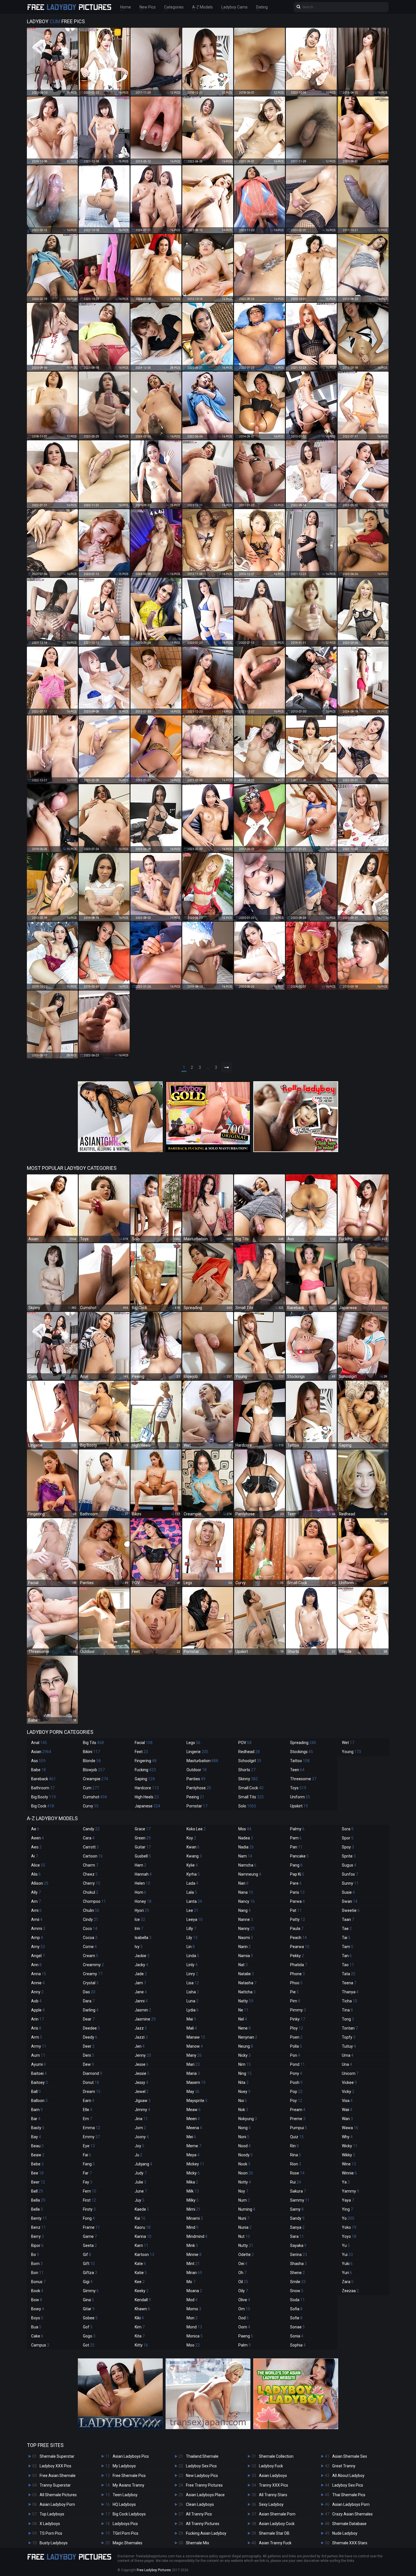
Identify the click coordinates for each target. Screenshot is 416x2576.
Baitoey (39, 2082)
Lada (192, 1883)
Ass (38, 1761)
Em (87, 2119)
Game (90, 2236)
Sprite (349, 1856)
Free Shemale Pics (129, 2476)
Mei (191, 2137)
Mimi (194, 2209)
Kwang (194, 1856)
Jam (140, 1983)
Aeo (36, 1847)
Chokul (91, 1892)
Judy (141, 2173)
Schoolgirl (250, 1761)
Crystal (91, 1983)
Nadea (246, 1838)
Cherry (92, 1883)
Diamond (93, 2073)
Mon (192, 2318)
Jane (141, 1992)
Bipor (37, 2245)
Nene (245, 2028)
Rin (294, 2146)
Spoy (348, 1847)
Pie (294, 1992)
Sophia (298, 2345)
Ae (35, 1829)
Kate (140, 2264)
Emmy (91, 2137)
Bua (36, 2327)
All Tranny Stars (273, 2495)
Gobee (90, 2318)
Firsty (89, 2209)
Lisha (193, 1992)
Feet (141, 1752)
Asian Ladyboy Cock (277, 2524)
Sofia (296, 2309)
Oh (242, 2273)
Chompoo (94, 1901)
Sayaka (298, 2245)
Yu (346, 2245)
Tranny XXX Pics (274, 2485)
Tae (347, 1929)
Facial (144, 1743)
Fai (87, 2155)
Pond (297, 2064)
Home (126, 7)
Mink (192, 2245)
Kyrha (193, 1874)
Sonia (297, 2336)
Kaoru (143, 2227)
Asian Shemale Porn (277, 2514)
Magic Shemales (127, 2543)
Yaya (348, 2200)
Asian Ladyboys (273, 2476)
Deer (89, 2046)
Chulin (91, 1910)
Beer (38, 2182)
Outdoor (197, 1770)
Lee (192, 1910)
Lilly (191, 1929)
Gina (88, 2300)
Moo (193, 2345)
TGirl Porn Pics (126, 2533)
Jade (141, 1974)
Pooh (296, 2082)
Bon (37, 2273)
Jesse (142, 2064)
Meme (194, 2146)
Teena (349, 1983)
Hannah (143, 1874)
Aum (38, 2055)
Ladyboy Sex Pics (201, 2466)
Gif (87, 2255)
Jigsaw (143, 2101)
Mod (192, 2300)
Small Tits (251, 1797)
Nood (245, 2146)
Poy (296, 2101)
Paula (297, 1929)
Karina (143, 2236)
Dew (88, 2064)
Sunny (350, 1883)
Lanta (194, 1901)
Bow (37, 2300)
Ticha (349, 2001)
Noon (246, 2173)
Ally (36, 1892)
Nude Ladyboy (345, 2533)
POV (245, 1743)
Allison (40, 1883)
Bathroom (43, 1788)
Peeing (195, 1797)
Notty (245, 2182)
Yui (347, 2255)
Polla (296, 2046)
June (141, 2191)
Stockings (302, 1752)
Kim (140, 2327)
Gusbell (143, 1856)
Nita (243, 2082)
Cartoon (93, 1856)
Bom (37, 2264)
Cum (91, 1788)
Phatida (299, 1965)
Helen (142, 1883)
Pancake (299, 1856)
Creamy (93, 1974)
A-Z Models (202, 7)
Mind (192, 2227)
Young (351, 1752)
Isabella (143, 1938)
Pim (295, 2001)
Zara (348, 2282)
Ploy (297, 2028)
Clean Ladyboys (200, 2504)
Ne (243, 2010)
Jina (141, 2119)
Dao (89, 1992)
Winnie (349, 2173)
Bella (38, 2200)
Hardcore (147, 1788)
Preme (298, 2119)
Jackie (142, 1956)
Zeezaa (350, 2291)
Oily (243, 2291)
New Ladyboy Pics (202, 2476)
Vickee (349, 2082)
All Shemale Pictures (58, 2495)
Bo (35, 2255)
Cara (89, 1838)
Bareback (43, 1779)
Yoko (349, 2227)
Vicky (348, 2092)
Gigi (88, 2282)
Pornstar (197, 1806)
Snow (297, 2291)
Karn (141, 2245)
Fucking (145, 1770)
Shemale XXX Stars (350, 2543)
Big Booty (43, 1797)
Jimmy (142, 2110)
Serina (299, 2255)
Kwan (193, 1847)
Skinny (248, 1779)
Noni (244, 2137)
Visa (347, 2101)
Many (194, 2055)
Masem (196, 2082)
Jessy (141, 2082)
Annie (38, 1983)
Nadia (246, 1847)
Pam (296, 1838)
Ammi (38, 1929)
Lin (191, 1947)
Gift (89, 2264)
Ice (140, 1919)
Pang (296, 1865)
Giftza (90, 2273)
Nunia (245, 2227)
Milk (193, 2191)
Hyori (142, 1910)
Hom (141, 1892)
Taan (348, 1919)
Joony (142, 2137)
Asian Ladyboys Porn (351, 2504)
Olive (244, 2300)
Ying (347, 2209)
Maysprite (197, 2101)
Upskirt (299, 1806)
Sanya (297, 2227)
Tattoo (300, 1761)
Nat (243, 1965)
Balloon (39, 2101)
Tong (348, 2019)
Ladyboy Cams (234, 7)
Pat (296, 1910)
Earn (89, 2101)
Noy (243, 2191)
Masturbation (202, 1761)
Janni (141, 2001)
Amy (38, 1947)
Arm (37, 2037)
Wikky (349, 2155)
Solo (247, 1806)
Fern (90, 2191)
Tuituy (349, 2046)
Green (143, 1838)
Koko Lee (196, 1829)
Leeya (195, 1919)
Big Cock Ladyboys (129, 2514)
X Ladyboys (50, 2524)
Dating (262, 7)
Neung (246, 2046)
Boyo (37, 2318)
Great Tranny (344, 2466)
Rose (297, 2173)
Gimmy (91, 2291)
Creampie (96, 1779)
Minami (195, 2218)
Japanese (147, 1806)
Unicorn (350, 2073)
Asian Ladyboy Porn (57, 2504)
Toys (298, 1788)
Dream (92, 2092)
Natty (246, 2001)
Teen (297, 1770)
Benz (38, 2227)
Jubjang (143, 2164)
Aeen (37, 1838)
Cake (37, 2336)
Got (89, 2345)
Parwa (297, 1901)
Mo (191, 2282)
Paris (297, 1892)
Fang (89, 2164)
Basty (38, 2128)
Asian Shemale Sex (350, 2456)
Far (87, 2173)
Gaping (145, 1779)
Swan (350, 1901)
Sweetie (351, 1910)
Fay (88, 2182)
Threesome (303, 1779)
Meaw (194, 2110)
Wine (349, 2164)
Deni (88, 2055)
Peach (298, 1938)
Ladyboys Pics (125, 2524)
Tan (347, 1956)
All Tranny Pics (199, 2514)
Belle (37, 2209)
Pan (296, 1847)
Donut (91, 2082)
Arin (37, 2019)
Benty (39, 2218)
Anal (39, 1743)
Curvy (91, 1806)
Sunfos (350, 1874)
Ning (245, 2073)
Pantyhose (199, 1788)
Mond (194, 2327)
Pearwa (300, 1947)
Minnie (194, 2255)
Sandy (297, 2218)
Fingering (146, 1761)
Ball (36, 2092)
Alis (36, 1874)
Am (36, 1901)
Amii (37, 1919)
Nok (243, 2110)
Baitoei (39, 2073)
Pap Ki (297, 1874)
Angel (38, 1956)
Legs (193, 1743)
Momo (194, 2309)
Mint (193, 2264)
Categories (174, 7)
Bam (37, 2110)
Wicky (350, 2146)
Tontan (350, 2028)
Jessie (142, 2073)
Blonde (92, 1761)
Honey (143, 1901)
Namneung (250, 1874)
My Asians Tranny (128, 2485)
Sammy (300, 2200)
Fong (89, 2218)
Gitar (89, 2309)
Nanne (246, 1919)
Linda (193, 1956)
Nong (245, 2128)
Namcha (247, 1865)
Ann (36, 1965)
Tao (348, 1965)
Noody (245, 2155)
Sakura (298, 2191)
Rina (296, 2155)
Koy (191, 1838)
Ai (35, 1856)
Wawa (350, 2128)
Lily (192, 1938)
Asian (41, 1752)
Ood (244, 2318)
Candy (91, 1829)
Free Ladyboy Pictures (154, 2570)
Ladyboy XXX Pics (55, 2466)
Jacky (141, 1965)
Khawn (142, 2309)
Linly (192, 1965)
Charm (91, 1865)
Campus (40, 2345)
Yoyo (349, 2236)
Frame (91, 2227)
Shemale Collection (276, 2456)
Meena (194, 2128)
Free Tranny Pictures (204, 2485)
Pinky (298, 2019)
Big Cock (43, 1806)
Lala (192, 1892)
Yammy (350, 2191)
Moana (194, 2291)
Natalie (246, 1974)
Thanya (350, 1992)
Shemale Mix (198, 2543)
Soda (297, 2300)
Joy (140, 2146)
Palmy (297, 1829)
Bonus (38, 2282)
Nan (243, 1883)
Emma (92, 2128)
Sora (348, 1829)
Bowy (38, 2309)
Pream (298, 2110)
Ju (139, 2155)
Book (37, 2291)
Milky (193, 2200)
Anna (39, 1974)
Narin (245, 1947)
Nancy (246, 1901)
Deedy (90, 2037)
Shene (297, 2273)
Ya (346, 2182)
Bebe (37, 2164)
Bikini (91, 1752)
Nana (246, 1892)
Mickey (195, 2164)
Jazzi (141, 2037)
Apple (38, 2010)
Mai (191, 2019)
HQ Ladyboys (124, 2504)
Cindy (91, 1919)
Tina (347, 2010)
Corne (90, 1947)
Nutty (246, 2245)
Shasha (298, 2264)
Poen (296, 2037)
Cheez (90, 1874)
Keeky (142, 2291)
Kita (140, 2336)
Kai (140, 2218)
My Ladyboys (124, 2466)
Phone (297, 1974)
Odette (246, 2255)
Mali (192, 2028)
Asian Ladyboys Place (205, 2495)
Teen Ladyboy (125, 2495)
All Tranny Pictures (203, 2524)
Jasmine (145, 2019)
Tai (346, 1938)
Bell (37, 2191)
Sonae (297, 2327)
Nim (245, 2064)
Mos (245, 1829)
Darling (91, 2010)
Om (244, 2309)
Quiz (297, 2137)
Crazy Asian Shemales (352, 2514)
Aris (36, 2028)
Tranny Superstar (55, 2485)
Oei (243, 2264)
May (193, 2092)
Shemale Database (349, 2524)
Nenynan (248, 2037)
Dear (89, 2019)
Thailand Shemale (202, 2456)
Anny (37, 1992)
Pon (295, 2055)
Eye (89, 2146)
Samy (297, 2209)
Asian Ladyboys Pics (131, 2456)
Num (244, 2200)
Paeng (246, 2336)
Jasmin (143, 2010)
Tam (348, 1947)
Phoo (296, 1983)
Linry (192, 1974)
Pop (296, 2092)
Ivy (139, 1947)
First (89, 2200)
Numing (247, 2209)
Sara (297, 2236)
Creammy (93, 1965)
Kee (140, 2282)
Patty (298, 1919)
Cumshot (95, 1797)
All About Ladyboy (348, 2476)
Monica (195, 2336)
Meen (193, 2119)
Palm (245, 2345)
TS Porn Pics (51, 2533)
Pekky (297, 1956)
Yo (348, 2218)
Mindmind (197, 2236)
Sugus (349, 1865)
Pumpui (299, 2128)
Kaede (142, 2209)
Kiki (139, 2318)
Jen (140, 2046)
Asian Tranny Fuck (275, 2543)
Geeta (90, 2245)
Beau (37, 2146)
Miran (194, 2273)
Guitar (143, 1847)
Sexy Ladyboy (271, 2504)
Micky (193, 2173)
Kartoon (144, 2255)
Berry (37, 2236)
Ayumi (38, 2064)
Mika (192, 2182)
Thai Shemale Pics (349, 2495)
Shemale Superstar (57, 2456)
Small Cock (251, 1788)
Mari (193, 2064)
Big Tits (93, 1743)
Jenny (143, 2055)
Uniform (300, 1797)
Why (347, 2137)
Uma (348, 2055)
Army (39, 2046)
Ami (36, 1910)
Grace (143, 1829)
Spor (348, 1838)
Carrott (91, 1847)
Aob (36, 2001)
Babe (38, 1770)
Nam (245, 1856)
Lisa (193, 1983)
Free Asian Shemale (58, 2476)
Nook (244, 2164)
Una (347, 2064)
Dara (89, 2001)
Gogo (89, 2336)
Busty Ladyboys (54, 2543)
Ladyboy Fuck (271, 2466)
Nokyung (248, 2119)
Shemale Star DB (274, 2533)
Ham (141, 1865)
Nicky (245, 2055)
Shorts (247, 1770)
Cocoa (90, 1938)
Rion (296, 2164)
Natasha (247, 1983)
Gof (88, 2327)
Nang (245, 1910)
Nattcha (247, 1992)
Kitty (141, 2345)
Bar (36, 2119)
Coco (90, 1929)
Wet (348, 1743)
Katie (141, 2273)
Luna (192, 2001)
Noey (244, 2092)
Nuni (244, 2218)
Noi (243, 2101)
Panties (196, 1779)
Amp (37, 1938)
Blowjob (94, 1770)
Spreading (303, 1743)
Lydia (193, 2010)
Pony (296, 2073)
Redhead (249, 1752)
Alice (38, 1865)
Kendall (143, 2300)
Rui (296, 2182)
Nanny (247, 1929)
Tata (349, 1974)
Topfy (349, 2037)
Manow (195, 2046)
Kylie (192, 1865)
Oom (244, 2327)
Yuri (347, 2273)
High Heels (147, 1797)
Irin (139, 1929)
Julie (141, 2182)
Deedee (91, 2028)
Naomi (246, 1938)
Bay (36, 2137)
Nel (243, 2019)
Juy (140, 2200)
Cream (91, 1956)
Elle (88, 2110)
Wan (347, 2119)
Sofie (296, 2318)
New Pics (148, 7)
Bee (37, 2173)
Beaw (38, 2155)
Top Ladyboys (52, 2514)
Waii (347, 2110)
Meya (193, 2155)
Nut (244, 2236)
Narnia (246, 1956)
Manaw (196, 2037)
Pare (296, 1883)
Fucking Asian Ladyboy (206, 2533)
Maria (193, 2073)
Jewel (142, 2092)
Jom (140, 2128)
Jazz (141, 2028)
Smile (298, 2282)
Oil (243, 2282)
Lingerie (197, 1752)
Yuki (347, 2264)
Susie (348, 1892)
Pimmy (298, 2010)
